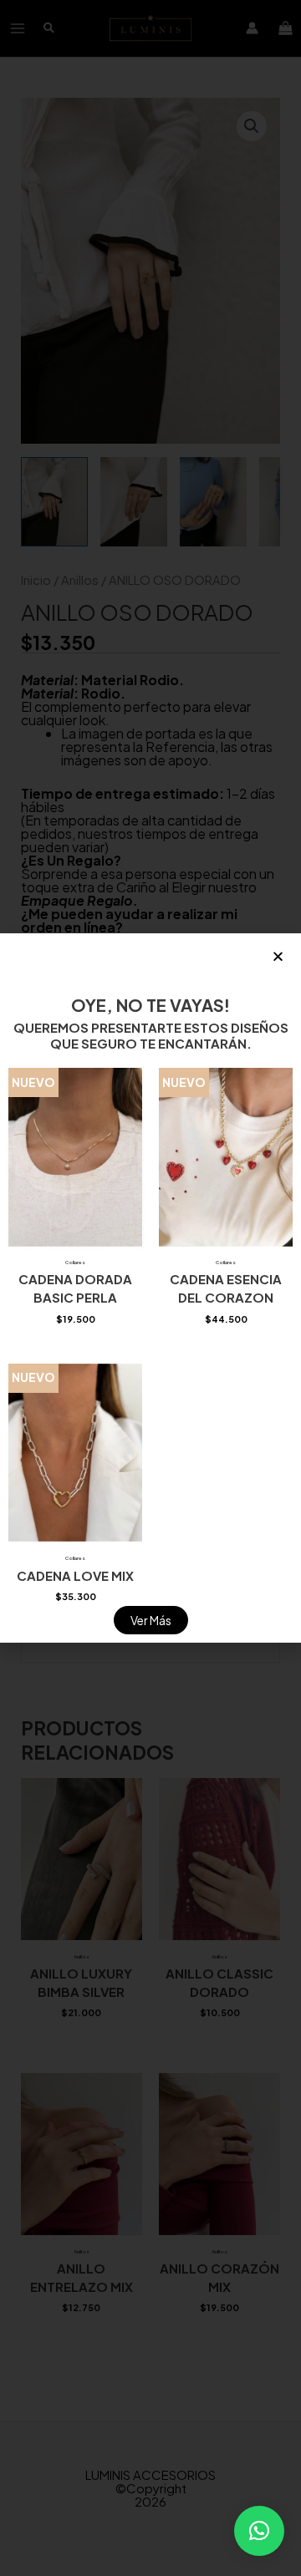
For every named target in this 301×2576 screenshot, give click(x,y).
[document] (150, 1288)
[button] (259, 2531)
